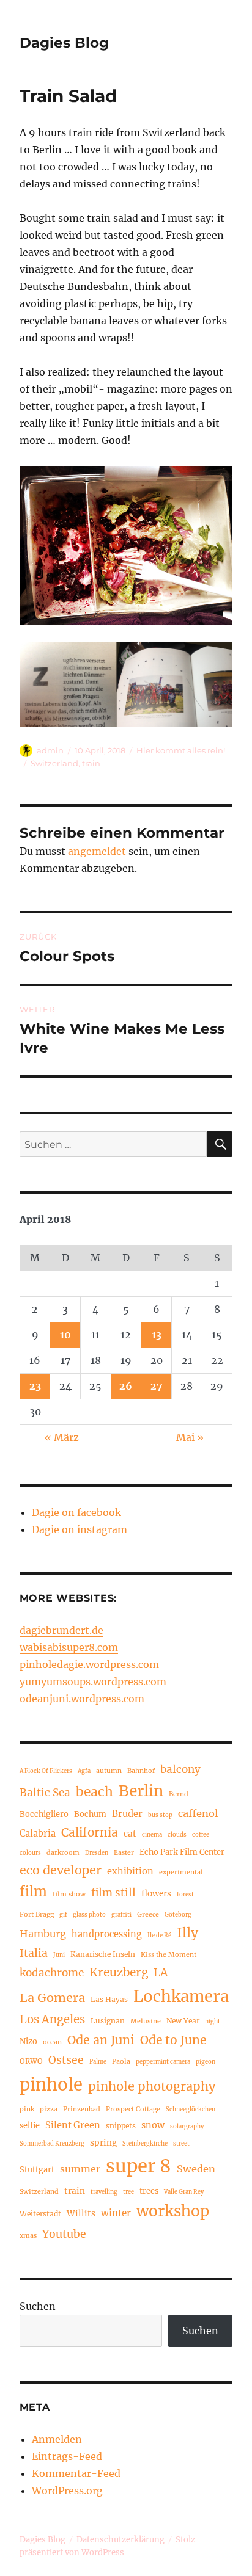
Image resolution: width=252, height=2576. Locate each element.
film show (69, 1894)
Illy (187, 1933)
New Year (183, 2021)
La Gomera (52, 1997)
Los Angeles (52, 2019)
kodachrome (52, 1973)
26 (126, 1386)
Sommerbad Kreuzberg (52, 2144)
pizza (49, 2109)
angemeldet (97, 851)
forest (185, 1895)
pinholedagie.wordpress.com (89, 1664)
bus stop (160, 1815)
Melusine (146, 2021)
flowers (156, 1894)
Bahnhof (141, 1771)
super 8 (139, 2166)
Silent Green (73, 2125)
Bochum (90, 1814)
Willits (81, 2214)
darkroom (63, 1852)
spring (103, 2143)
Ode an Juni (101, 2040)
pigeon (206, 2062)
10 (65, 1335)
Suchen (38, 2306)
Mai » (190, 1437)
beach (94, 1792)
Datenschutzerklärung (120, 2540)
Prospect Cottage (133, 2109)
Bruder (127, 1814)
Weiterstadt (40, 2214)
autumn (109, 1771)
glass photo (89, 1915)
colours (30, 1853)
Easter (124, 1852)
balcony (180, 1769)
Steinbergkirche (145, 2144)
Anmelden (57, 2439)
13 (157, 1335)
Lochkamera (181, 1997)
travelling (104, 2192)
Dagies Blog (64, 43)
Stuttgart (37, 2169)
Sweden (196, 2169)
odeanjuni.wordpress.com (82, 1699)
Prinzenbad (82, 2109)
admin (50, 750)
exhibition (130, 1871)
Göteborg (178, 1915)
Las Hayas (109, 1999)
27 (157, 1386)
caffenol (198, 1813)
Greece (148, 1914)
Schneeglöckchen (191, 2110)
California (90, 1832)
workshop (173, 2211)
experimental (181, 1872)
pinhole (51, 2084)
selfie (30, 2125)
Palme (98, 2062)
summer (80, 2169)
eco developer (61, 1870)
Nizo (28, 2041)
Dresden (97, 1853)
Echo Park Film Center (182, 1852)
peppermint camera (163, 2062)
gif (63, 1915)
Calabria (38, 1834)
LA (161, 1972)
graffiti (121, 1915)
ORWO (31, 2061)
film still (113, 1893)
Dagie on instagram (80, 1529)
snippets (121, 2126)
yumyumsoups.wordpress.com (93, 1682)
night (213, 2022)
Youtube (64, 2234)
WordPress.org (67, 2491)
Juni (59, 1955)
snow (153, 2125)
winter (116, 2213)
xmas (28, 2235)
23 (35, 1386)
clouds (177, 1835)
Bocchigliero (44, 1814)
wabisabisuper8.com (69, 1647)
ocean (52, 2042)
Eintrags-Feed (67, 2456)
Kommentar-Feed (76, 2473)
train (91, 763)
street (181, 2144)
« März (62, 1437)
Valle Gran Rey (184, 2192)
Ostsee (66, 2060)
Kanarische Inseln (103, 1954)
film (33, 1892)
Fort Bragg (37, 1914)
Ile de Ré (159, 1936)
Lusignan (108, 2021)
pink (27, 2109)
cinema (152, 1835)
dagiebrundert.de (61, 1630)
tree (128, 2192)
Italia (34, 1953)
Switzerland (54, 763)
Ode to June (173, 2040)
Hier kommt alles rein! (181, 750)
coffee (201, 1835)
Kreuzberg (119, 1972)
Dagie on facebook (76, 1512)
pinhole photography (152, 2086)
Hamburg (43, 1934)
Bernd (179, 1794)
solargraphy (187, 2127)
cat (130, 1834)
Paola (121, 2061)
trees (149, 2191)
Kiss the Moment (169, 1954)
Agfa (84, 1771)
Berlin (141, 1791)
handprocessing (107, 1934)
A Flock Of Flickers (46, 1771)
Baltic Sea (45, 1793)
